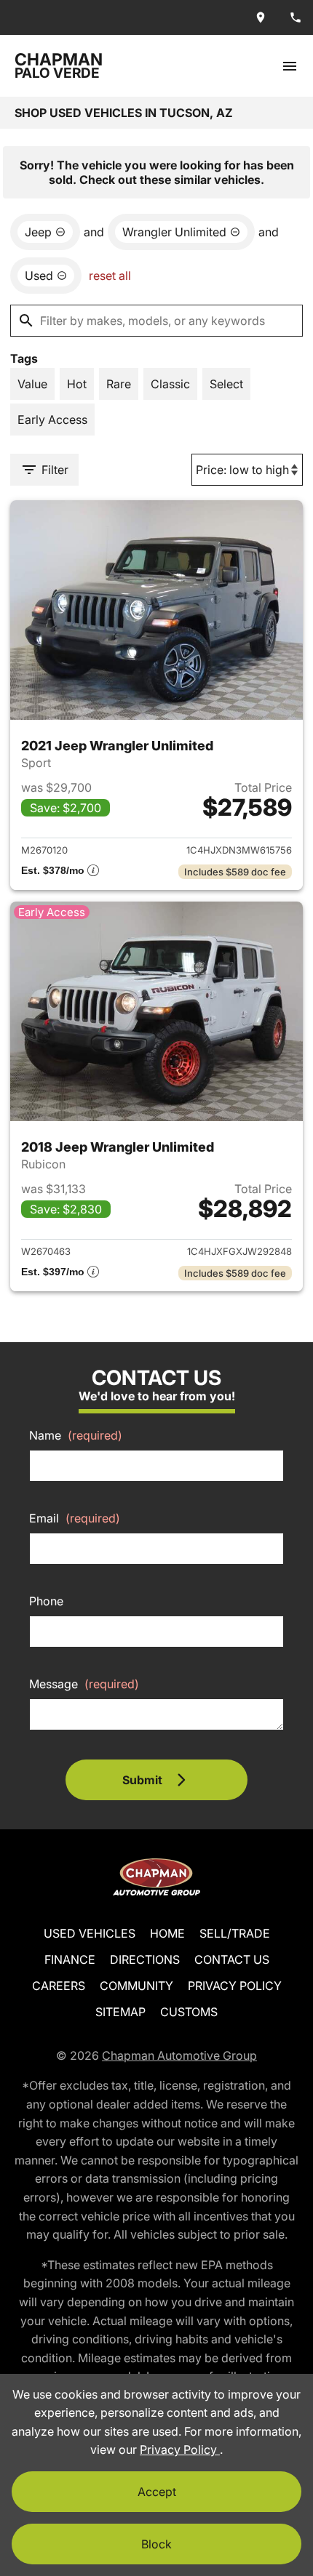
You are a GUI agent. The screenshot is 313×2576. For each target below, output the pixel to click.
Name (76, 1435)
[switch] (290, 66)
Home (167, 1933)
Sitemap (120, 2012)
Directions (145, 1959)
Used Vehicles (90, 1933)
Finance (70, 1959)
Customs (189, 2012)
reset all (110, 276)
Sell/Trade (235, 1933)
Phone (46, 1601)
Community (136, 1986)
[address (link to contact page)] (261, 17)
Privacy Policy (235, 1986)
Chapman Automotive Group (179, 2055)
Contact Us (232, 1959)
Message (84, 1684)
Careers (59, 1986)
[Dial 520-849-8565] (296, 17)
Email (75, 1518)
